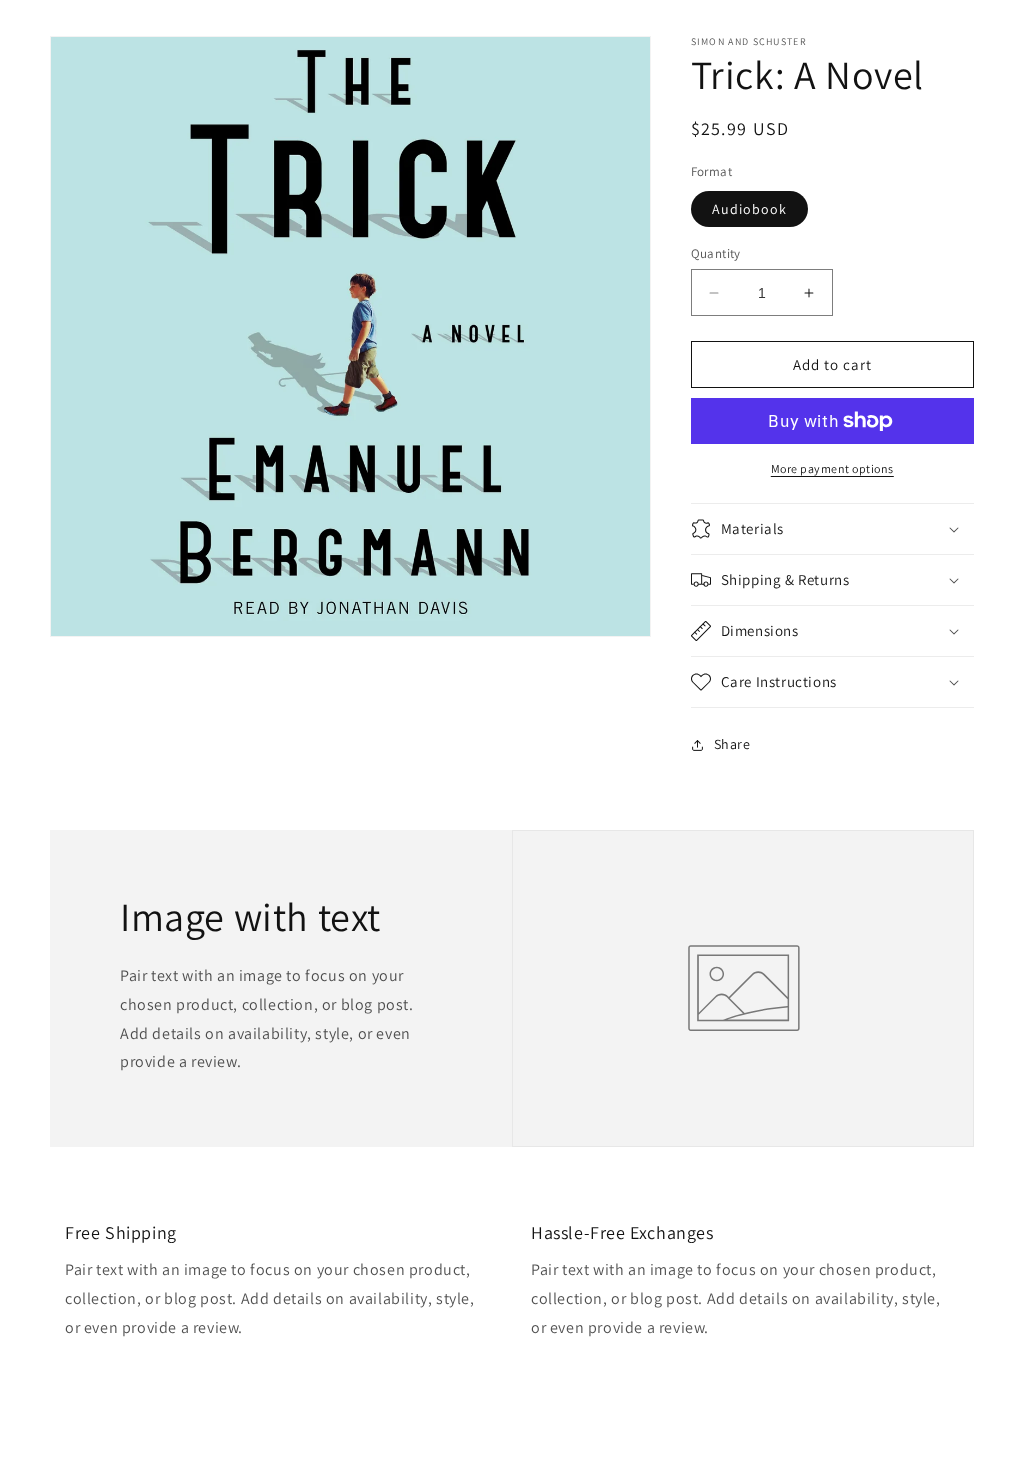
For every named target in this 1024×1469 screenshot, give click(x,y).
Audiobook (749, 209)
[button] (832, 529)
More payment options (832, 468)
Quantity (716, 253)
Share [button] (732, 744)
